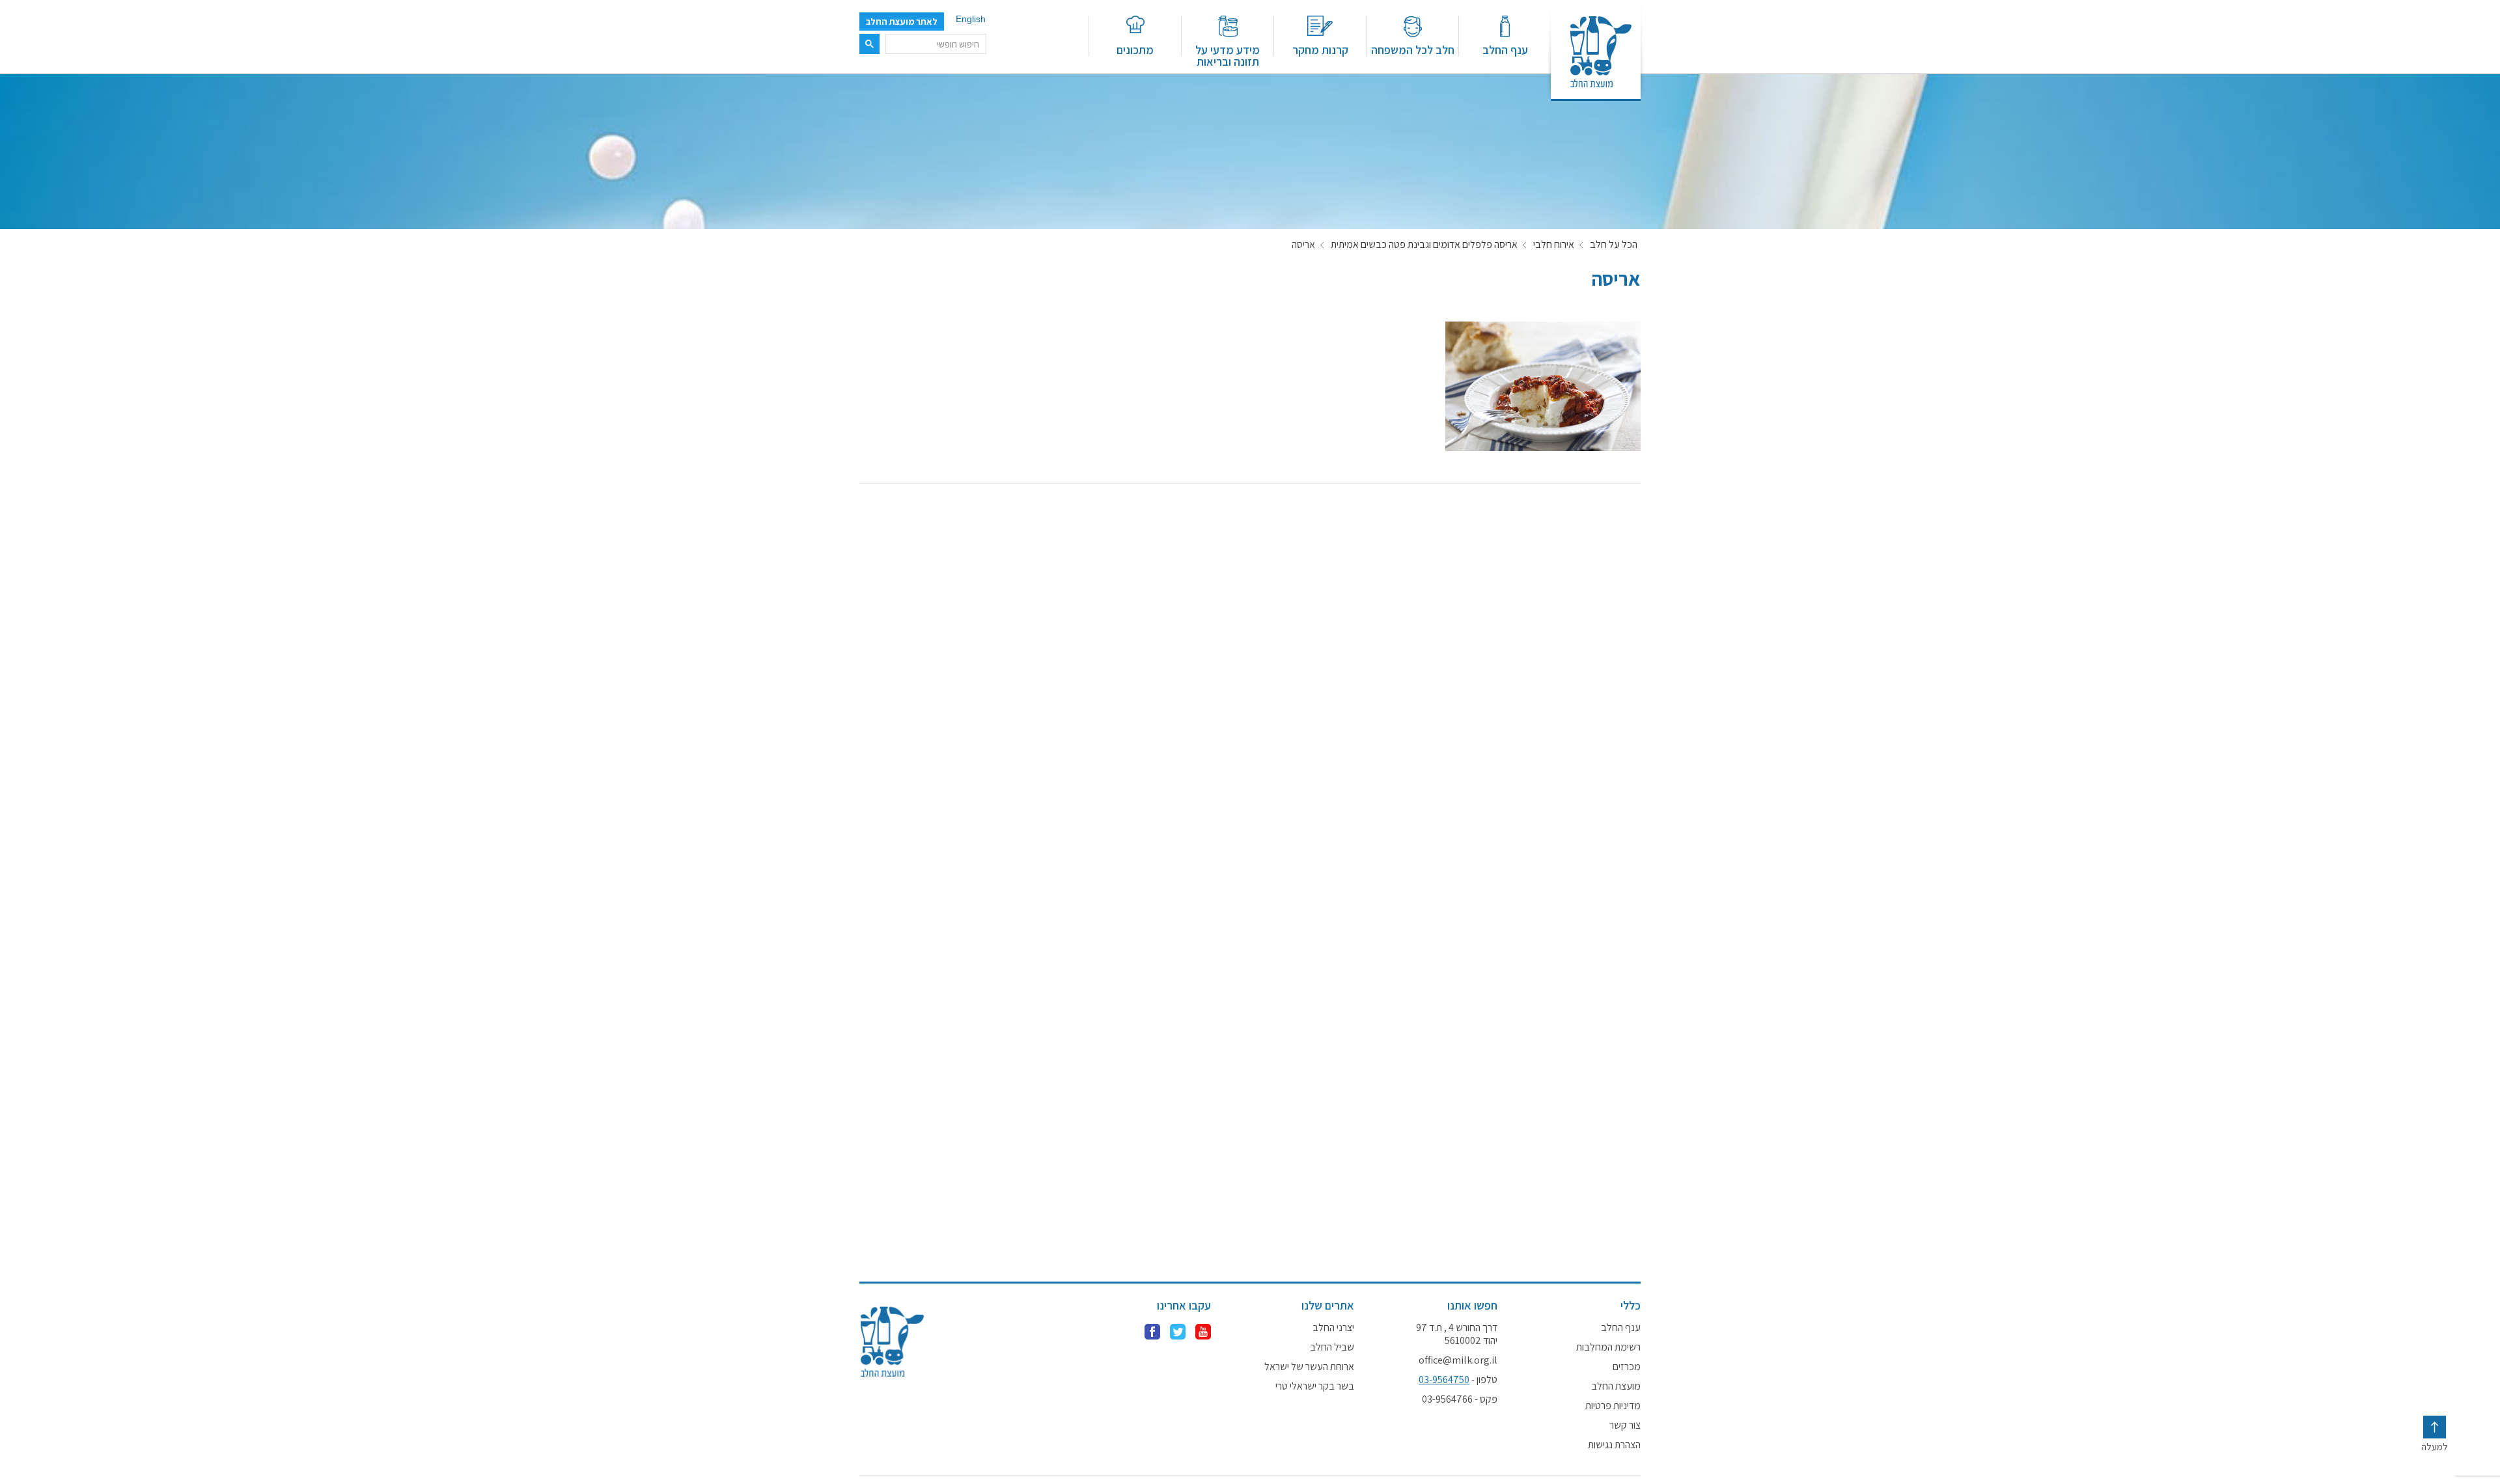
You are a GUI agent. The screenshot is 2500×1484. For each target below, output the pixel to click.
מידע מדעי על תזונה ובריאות (1228, 55)
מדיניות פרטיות (1613, 1406)
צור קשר (1625, 1425)
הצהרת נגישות (1614, 1445)
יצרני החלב (1333, 1328)
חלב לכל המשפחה (1413, 49)
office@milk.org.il (1458, 1360)
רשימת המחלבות (1608, 1347)
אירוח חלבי (1554, 245)
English (971, 19)
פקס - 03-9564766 (1460, 1399)
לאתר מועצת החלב (902, 21)
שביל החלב (1332, 1347)
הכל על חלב (1614, 245)
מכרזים (1627, 1367)
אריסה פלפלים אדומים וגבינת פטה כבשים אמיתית (1424, 245)
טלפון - (1458, 1380)
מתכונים (1135, 49)
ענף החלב (1505, 49)
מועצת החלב (1616, 1386)
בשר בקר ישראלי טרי (1315, 1386)
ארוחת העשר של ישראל (1309, 1367)
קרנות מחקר (1320, 49)
